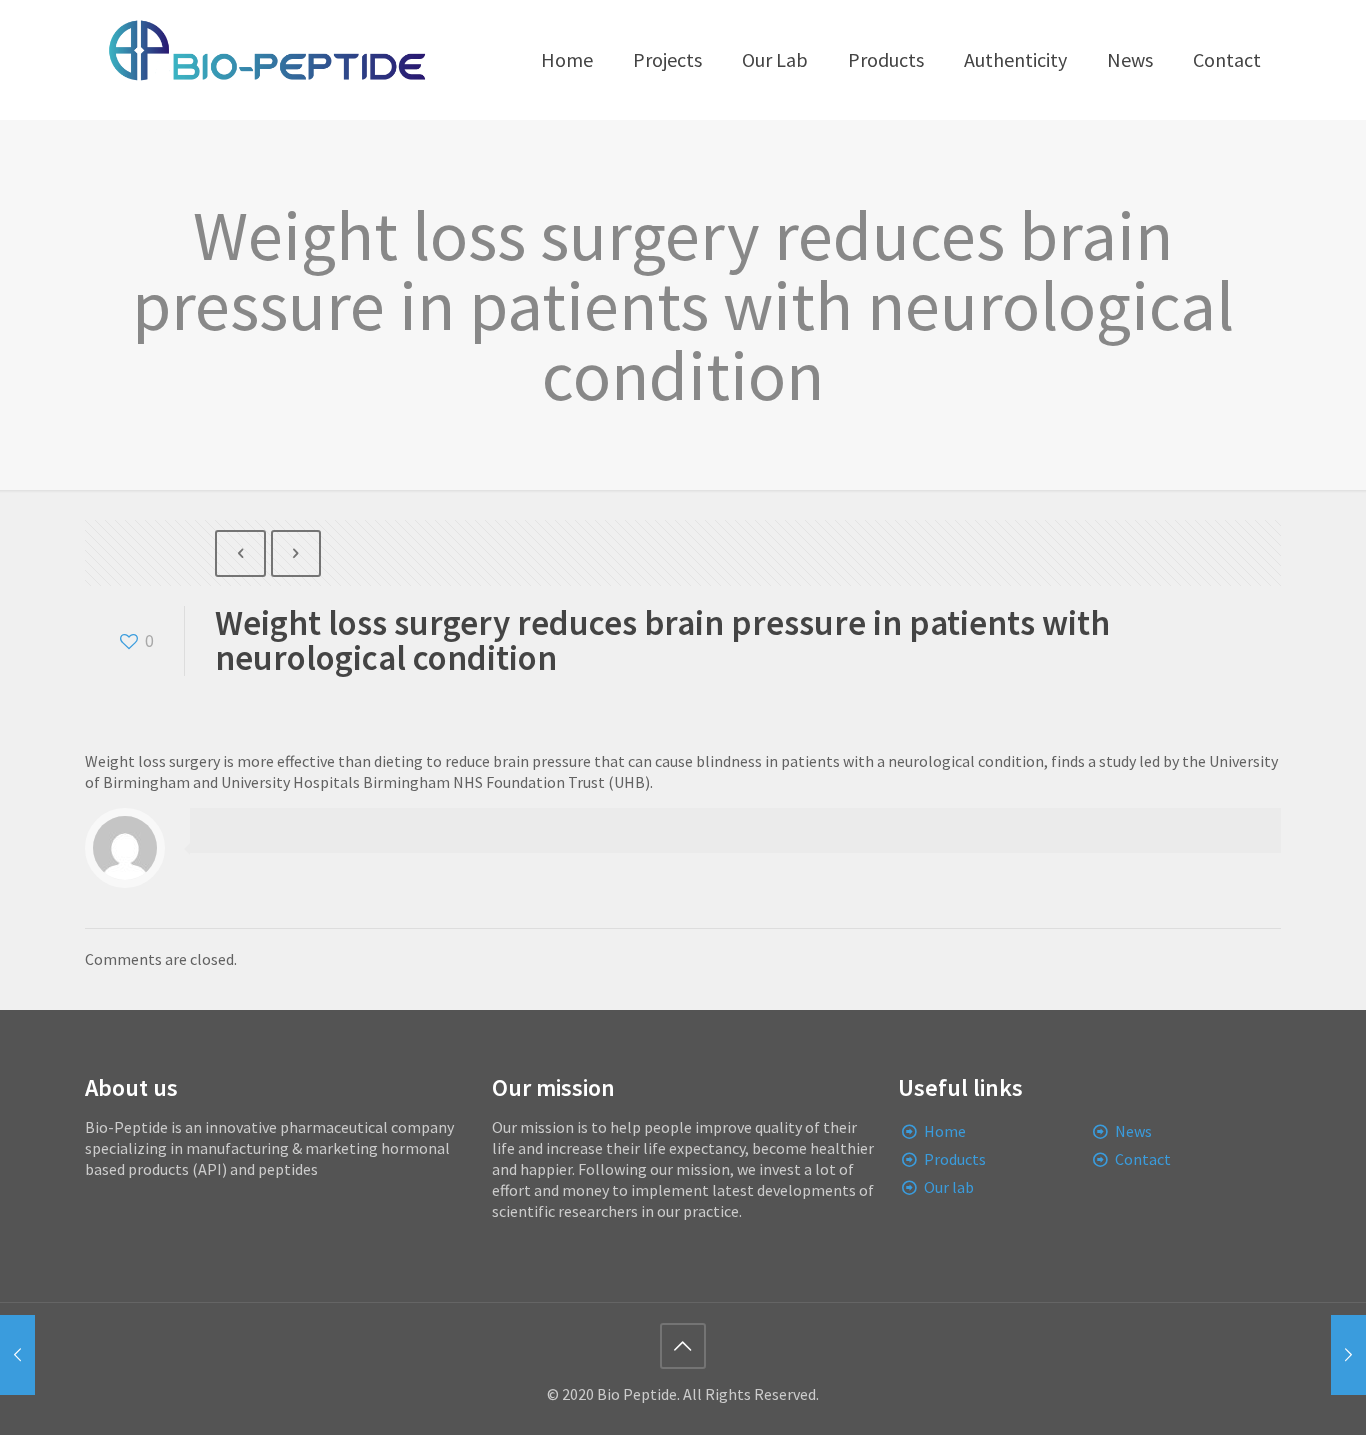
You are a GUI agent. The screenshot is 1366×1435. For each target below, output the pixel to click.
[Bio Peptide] (266, 60)
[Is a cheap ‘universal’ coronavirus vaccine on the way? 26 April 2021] (17, 1355)
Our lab (949, 1187)
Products (955, 1159)
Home (945, 1131)
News (1133, 1131)
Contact (1143, 1159)
